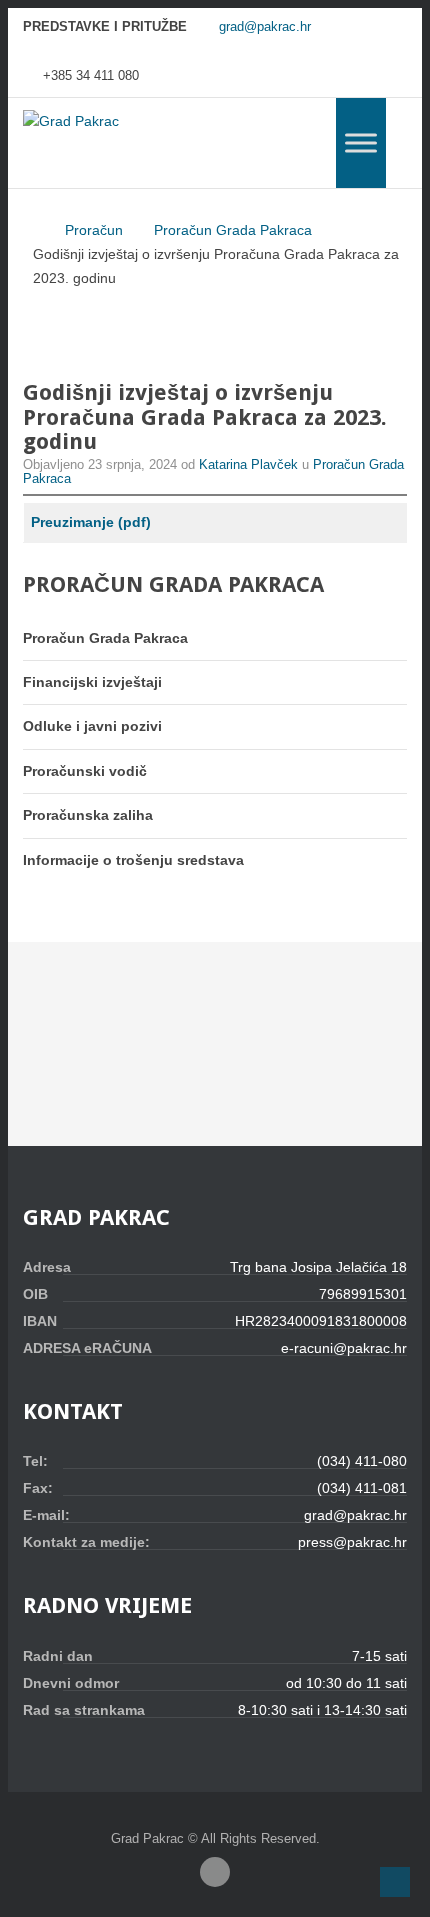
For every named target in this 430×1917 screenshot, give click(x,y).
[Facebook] (215, 1872)
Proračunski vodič (85, 771)
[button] (395, 1882)
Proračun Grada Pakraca (233, 230)
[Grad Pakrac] (71, 122)
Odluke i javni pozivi (92, 726)
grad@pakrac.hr (265, 27)
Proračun (94, 230)
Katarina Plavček (250, 465)
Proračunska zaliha (88, 815)
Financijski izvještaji (92, 682)
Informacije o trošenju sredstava (133, 860)
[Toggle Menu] (361, 142)
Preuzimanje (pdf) (91, 522)
